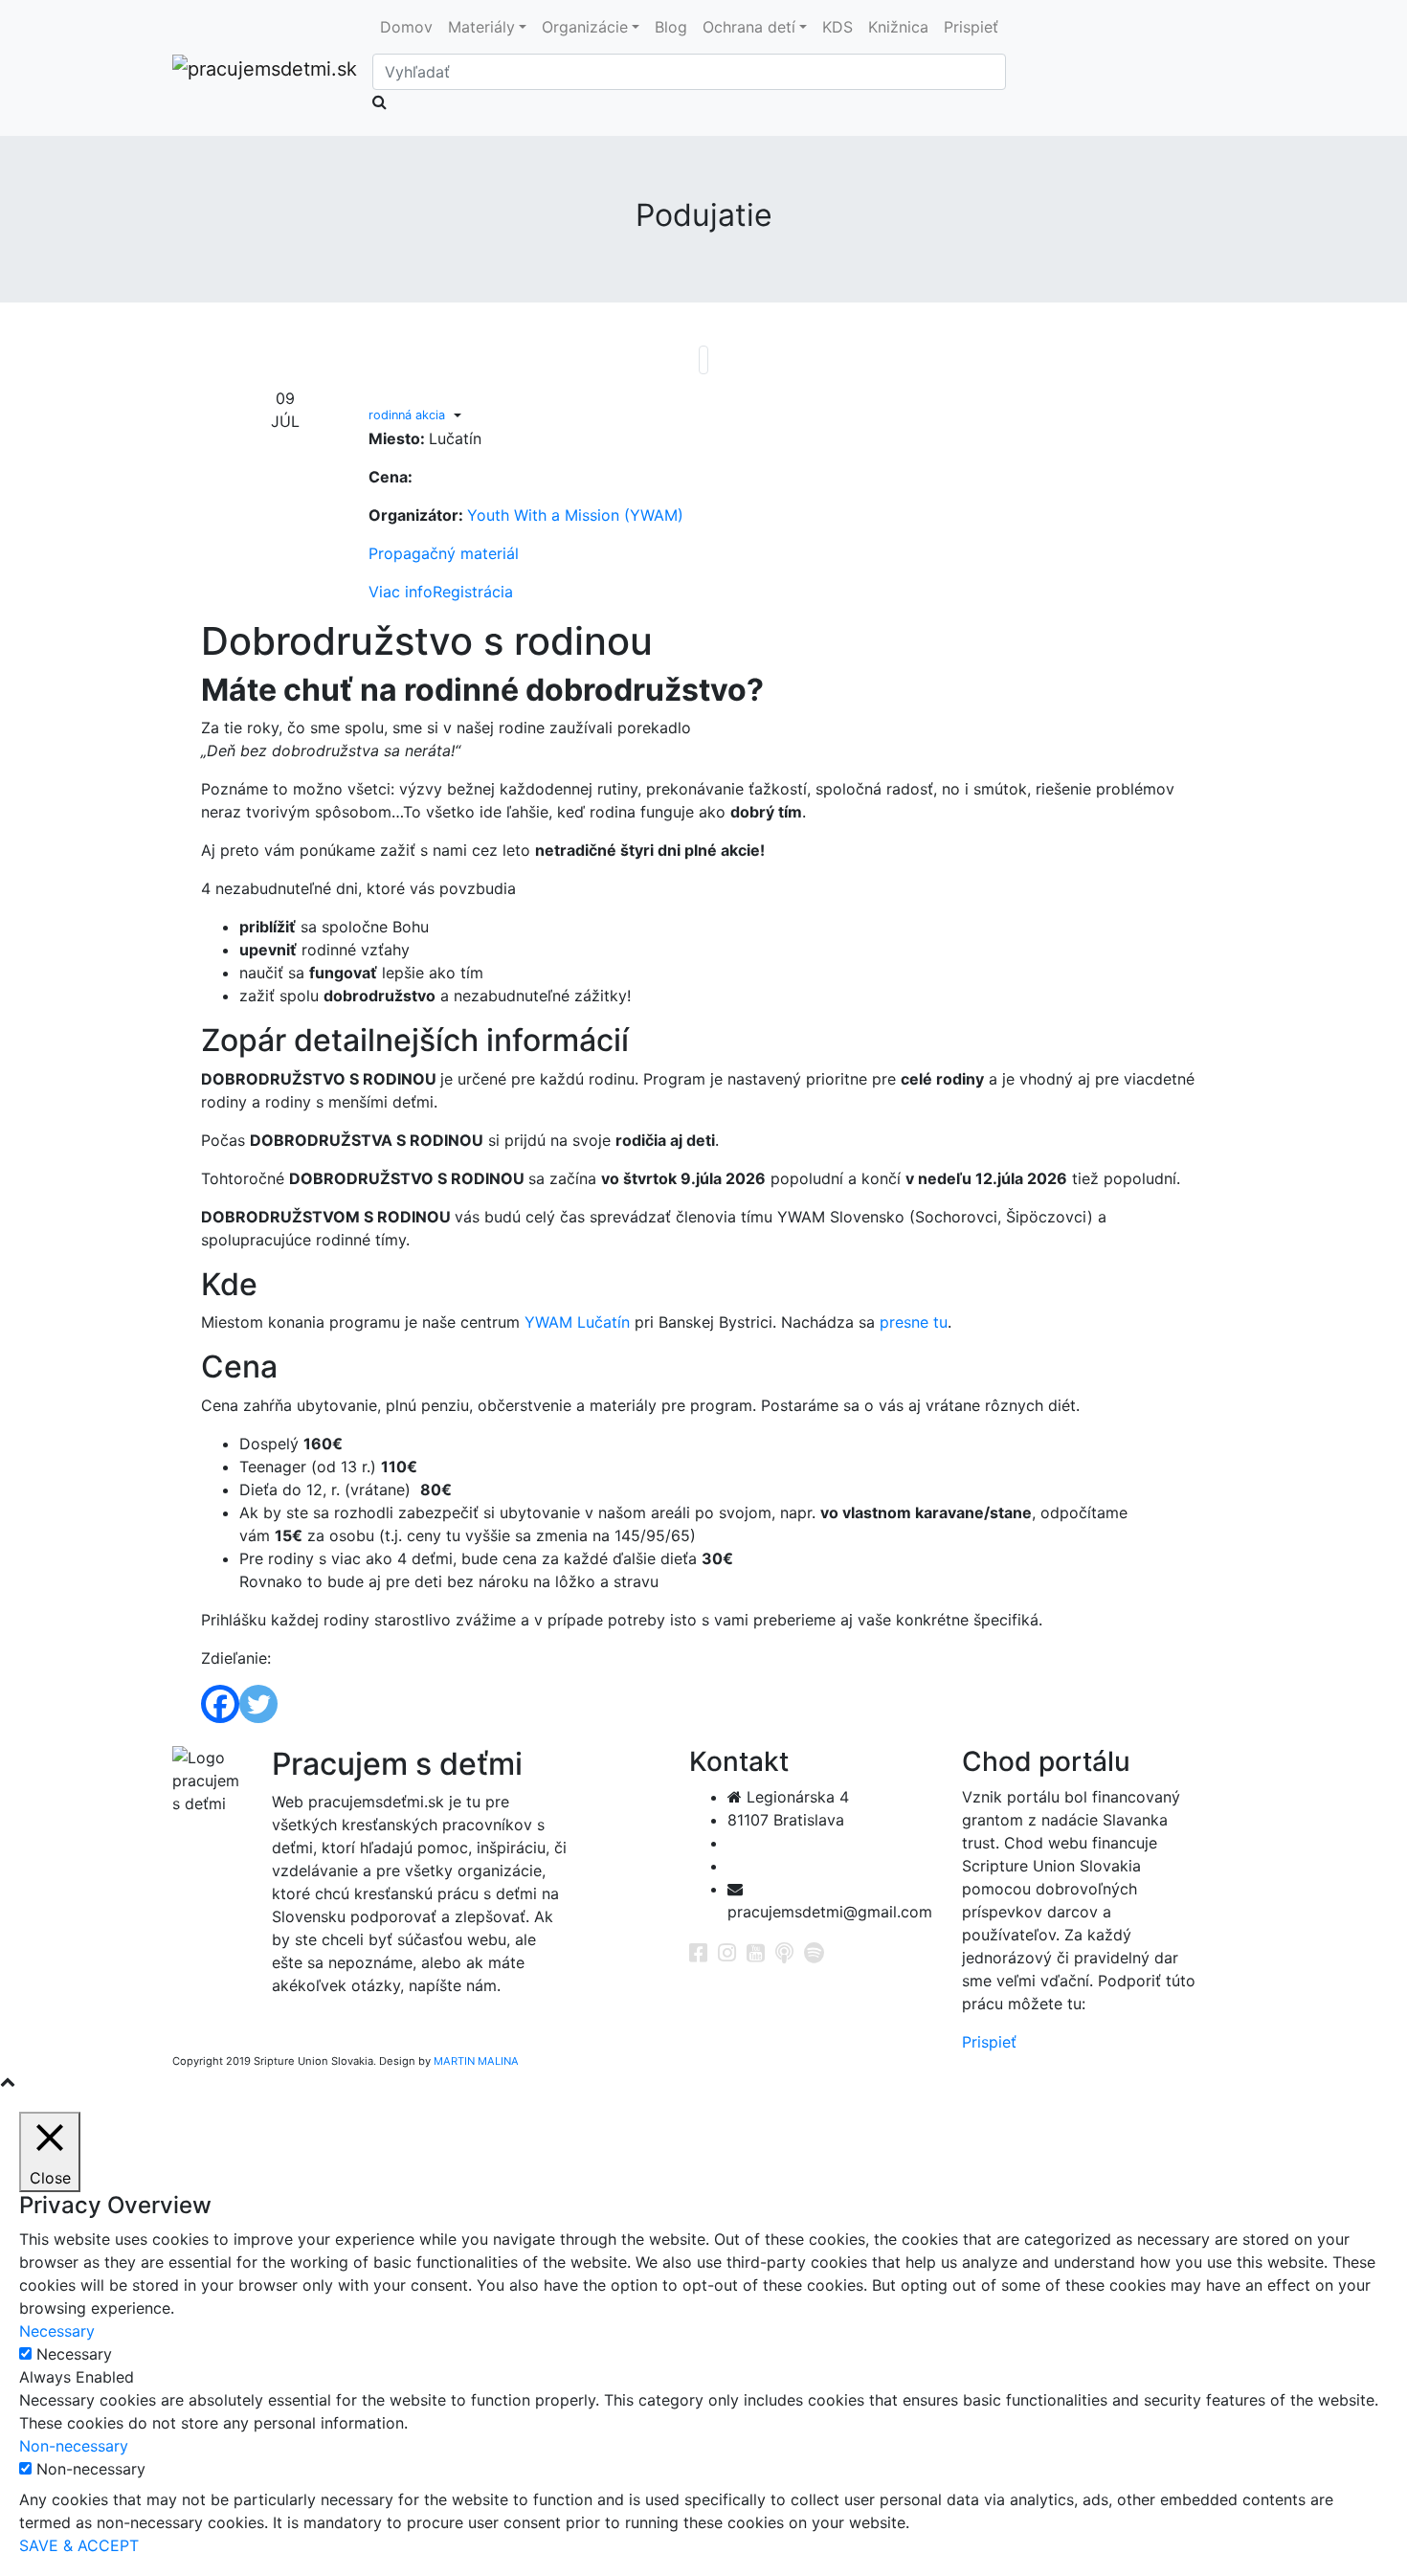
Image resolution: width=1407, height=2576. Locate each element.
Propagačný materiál (444, 553)
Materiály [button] (481, 27)
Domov (406, 27)
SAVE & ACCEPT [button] (79, 2545)
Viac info (401, 592)
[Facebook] (220, 1704)
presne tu (914, 1322)
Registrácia (473, 592)
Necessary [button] (57, 2331)
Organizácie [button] (585, 27)
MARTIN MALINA (476, 2061)
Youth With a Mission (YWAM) (575, 515)
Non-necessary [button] (74, 2446)
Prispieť (971, 27)
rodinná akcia (407, 415)
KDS (837, 27)
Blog (671, 27)
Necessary (74, 2354)
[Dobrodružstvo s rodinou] (703, 360)
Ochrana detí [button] (749, 27)
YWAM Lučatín (577, 1322)
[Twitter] (258, 1704)
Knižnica (898, 27)
